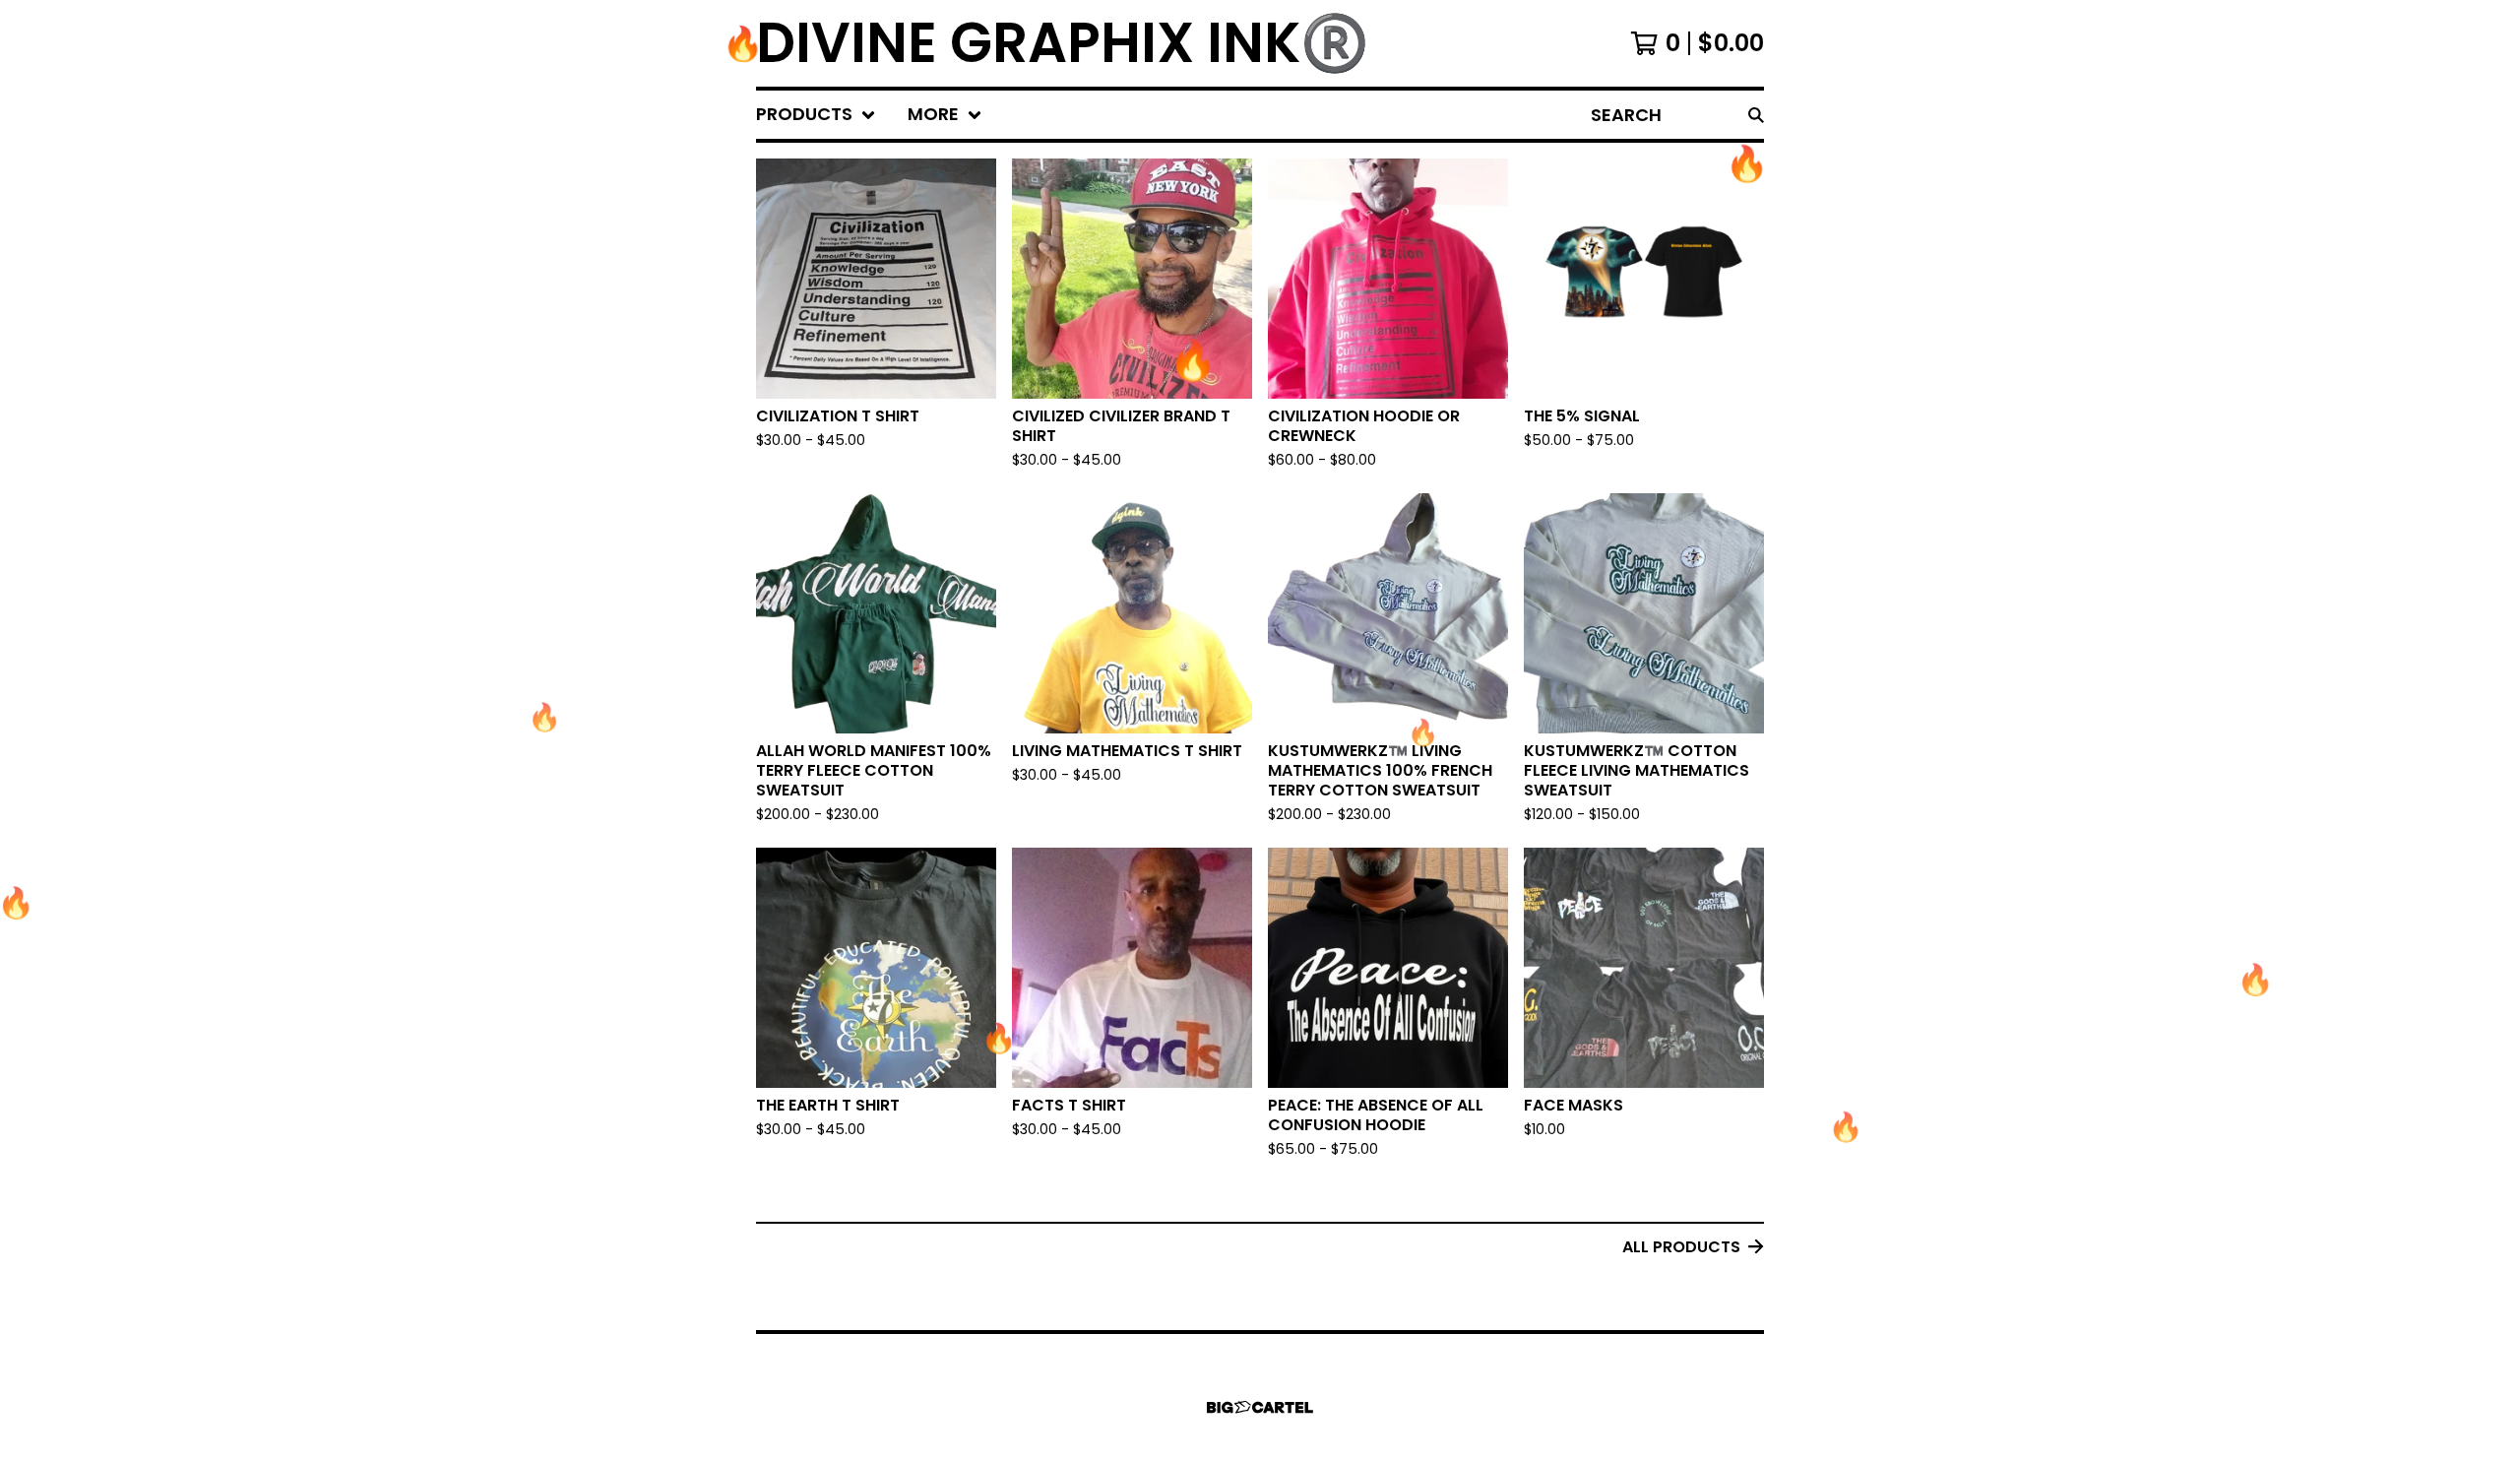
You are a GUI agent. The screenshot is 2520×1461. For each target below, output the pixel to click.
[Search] (1756, 115)
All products (1681, 1247)
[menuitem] (816, 115)
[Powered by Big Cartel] (1260, 1407)
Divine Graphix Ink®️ (1063, 43)
